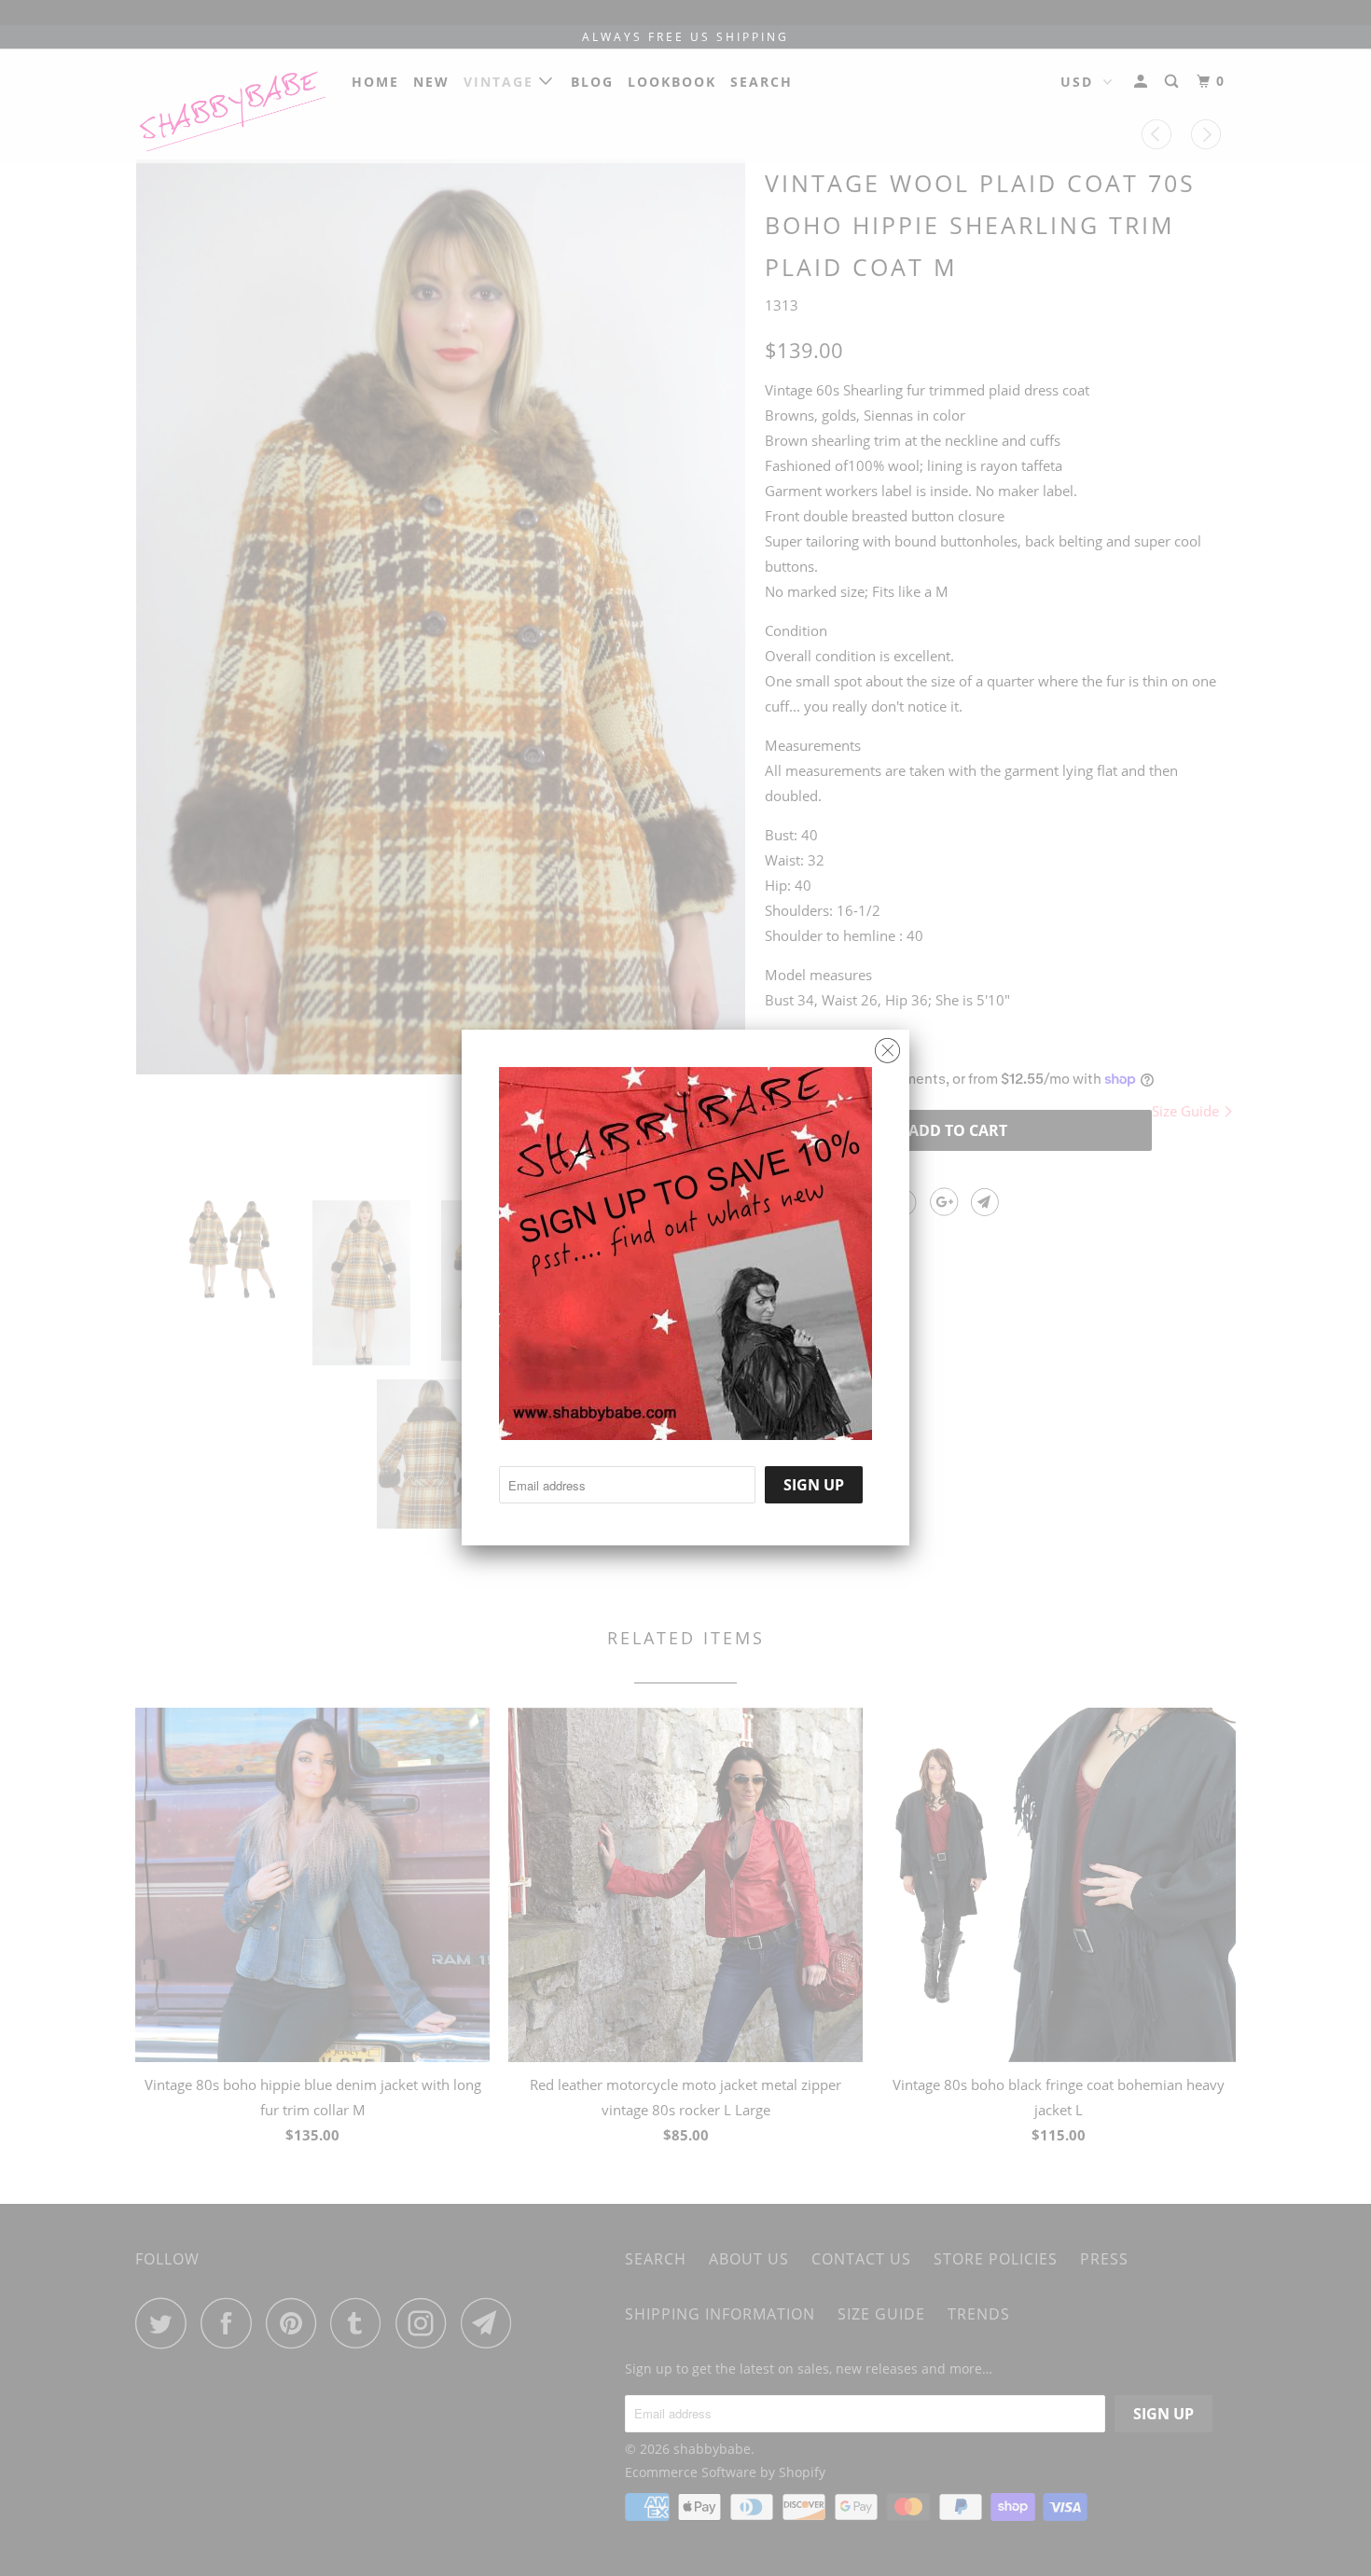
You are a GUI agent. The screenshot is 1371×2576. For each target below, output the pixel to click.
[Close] (887, 1046)
